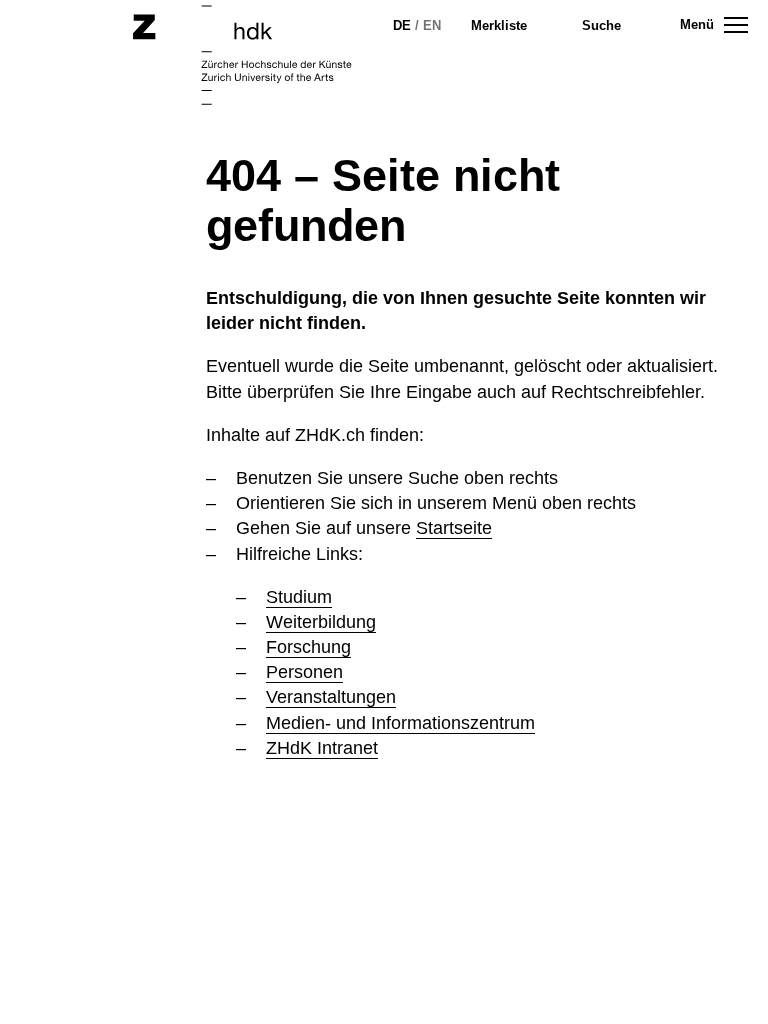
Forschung (308, 647)
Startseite (454, 528)
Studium (299, 597)
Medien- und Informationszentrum (400, 723)
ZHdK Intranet (322, 748)
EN (432, 25)
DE (402, 25)
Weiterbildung (321, 622)
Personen (304, 672)
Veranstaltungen (331, 697)
